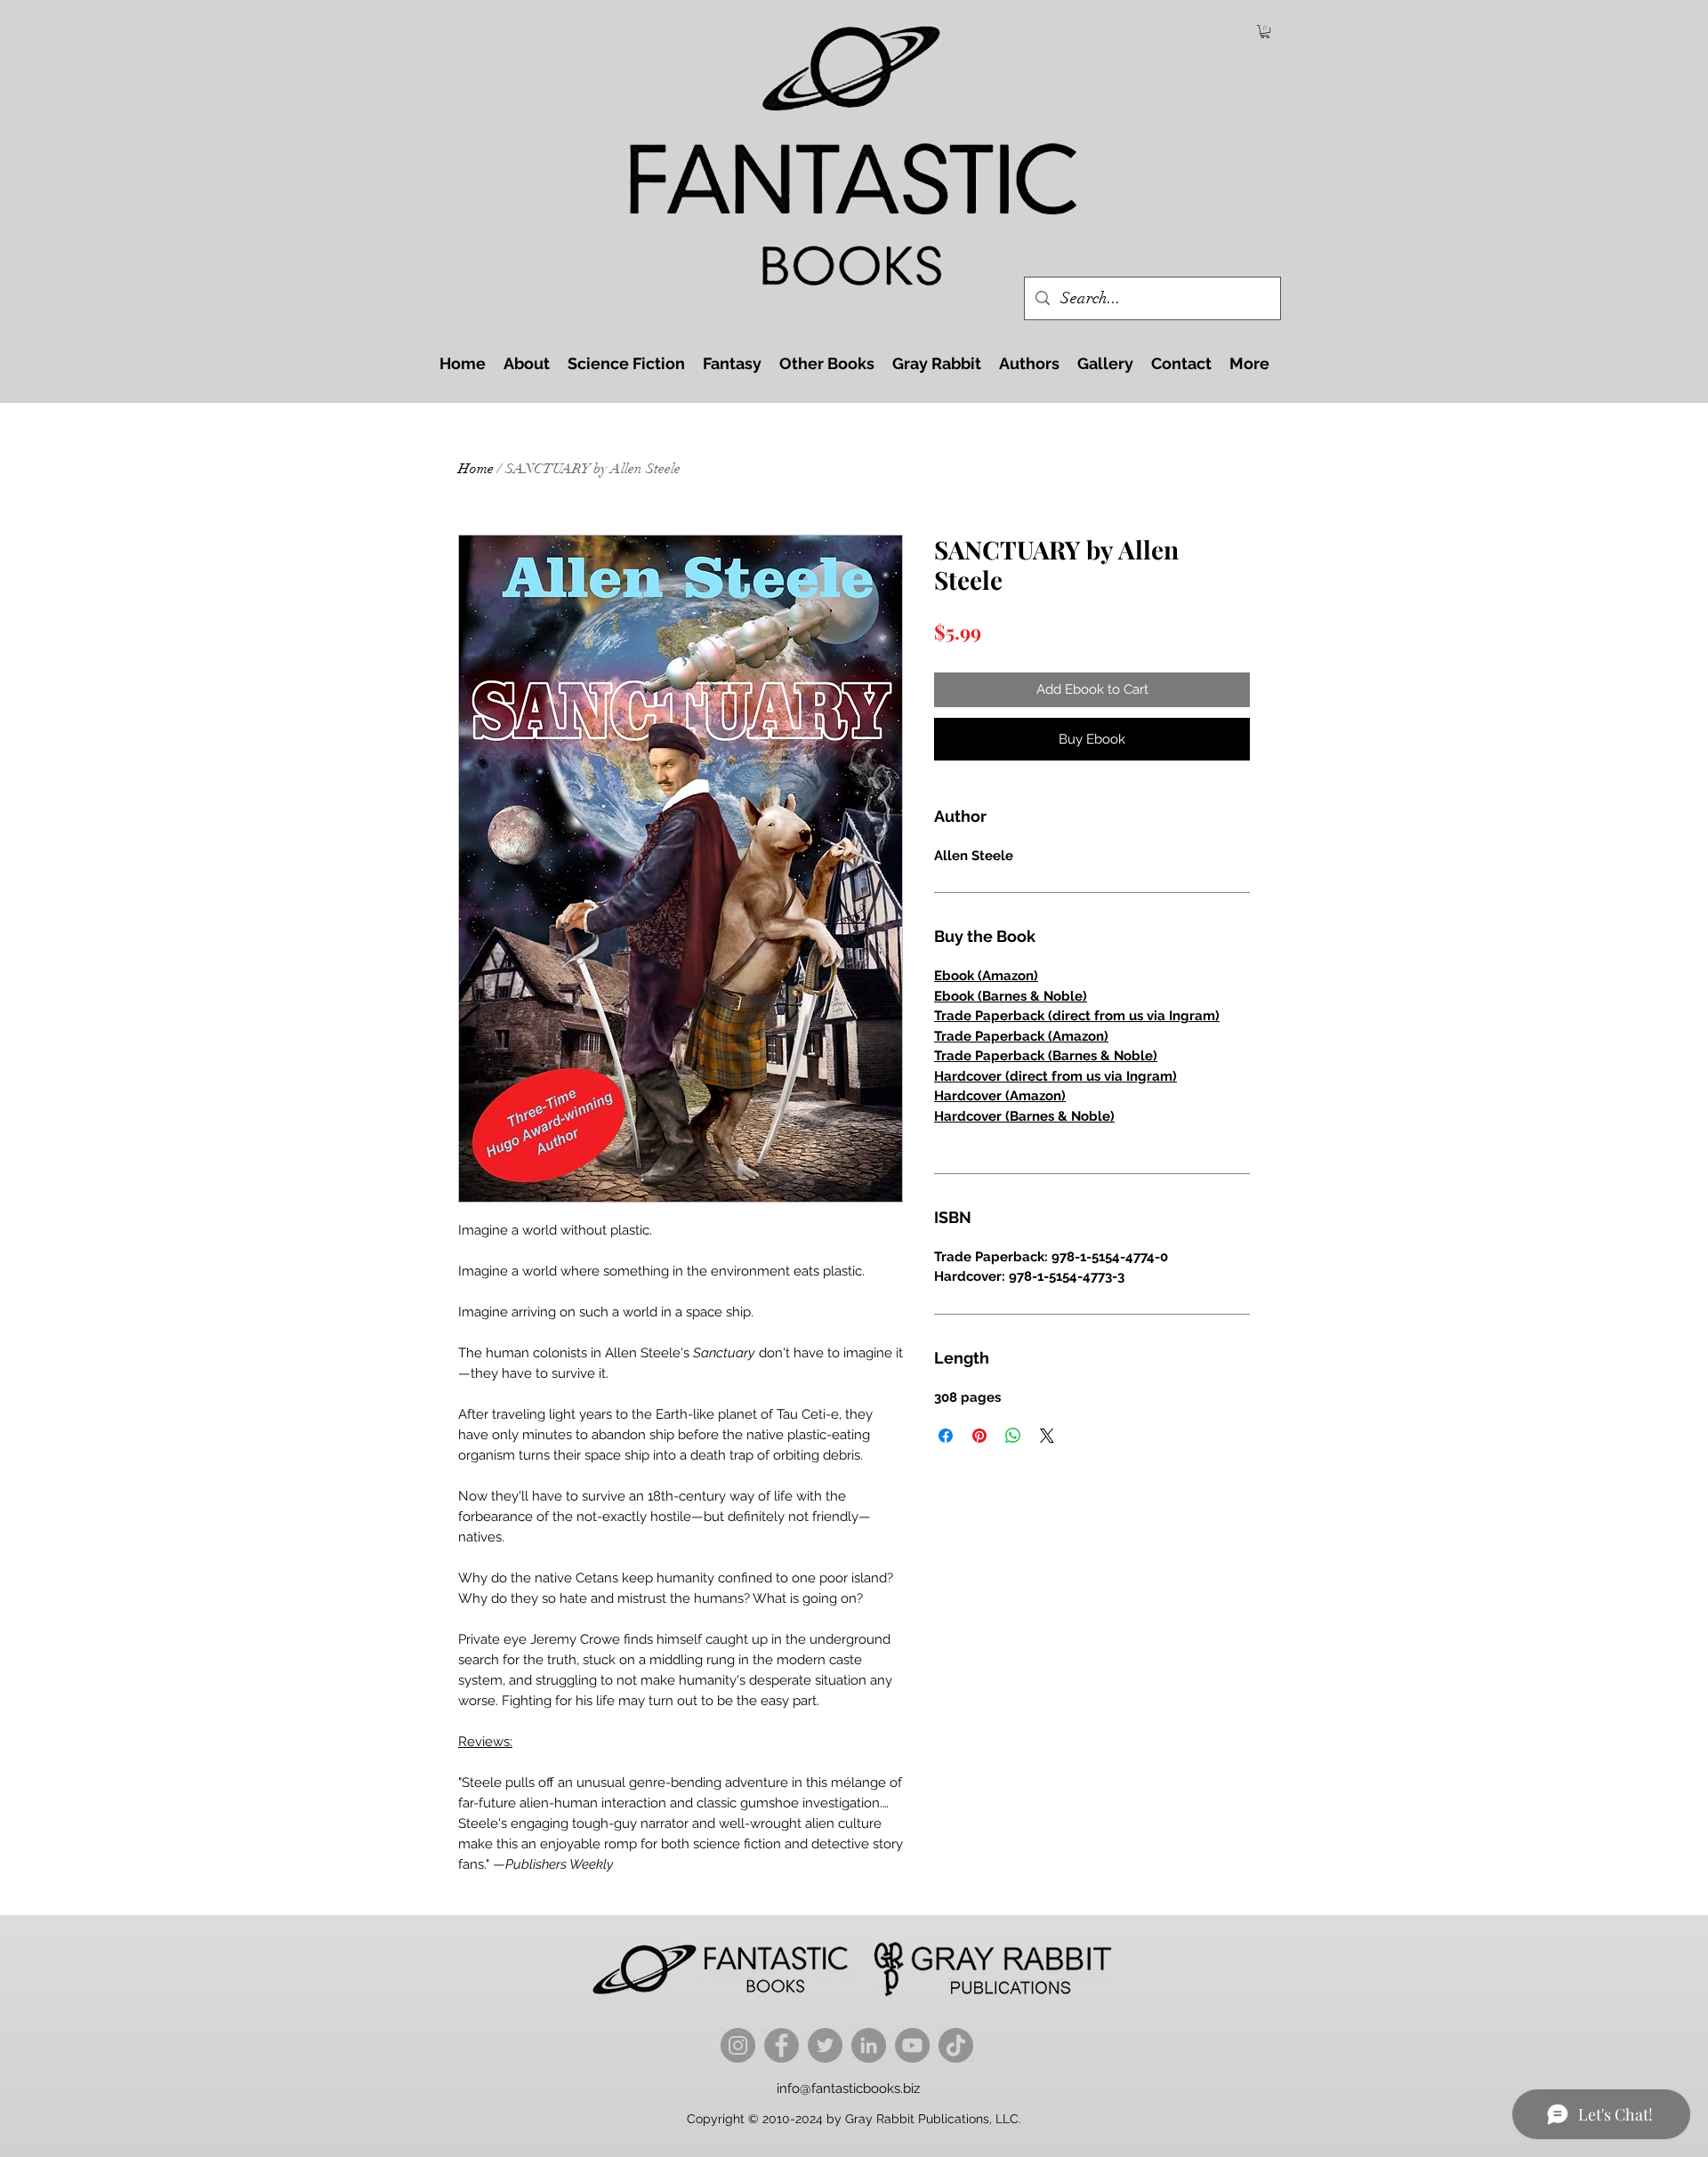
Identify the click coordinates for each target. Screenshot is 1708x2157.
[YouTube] (912, 2045)
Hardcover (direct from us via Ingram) (1055, 1076)
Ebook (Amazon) (986, 976)
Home (476, 469)
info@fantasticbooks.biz (848, 2089)
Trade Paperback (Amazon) (1021, 1036)
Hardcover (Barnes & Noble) (1024, 1116)
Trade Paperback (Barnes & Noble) (1046, 1056)
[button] (1265, 32)
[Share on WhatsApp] (1013, 1436)
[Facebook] (781, 2045)
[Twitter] (825, 2045)
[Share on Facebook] (946, 1436)
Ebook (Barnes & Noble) (1011, 996)
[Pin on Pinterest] (979, 1436)
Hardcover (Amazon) (1000, 1096)
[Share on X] (1047, 1436)
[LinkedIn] (869, 2045)
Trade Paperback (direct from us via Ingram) (1077, 1016)
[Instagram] (738, 2045)
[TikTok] (956, 2045)
